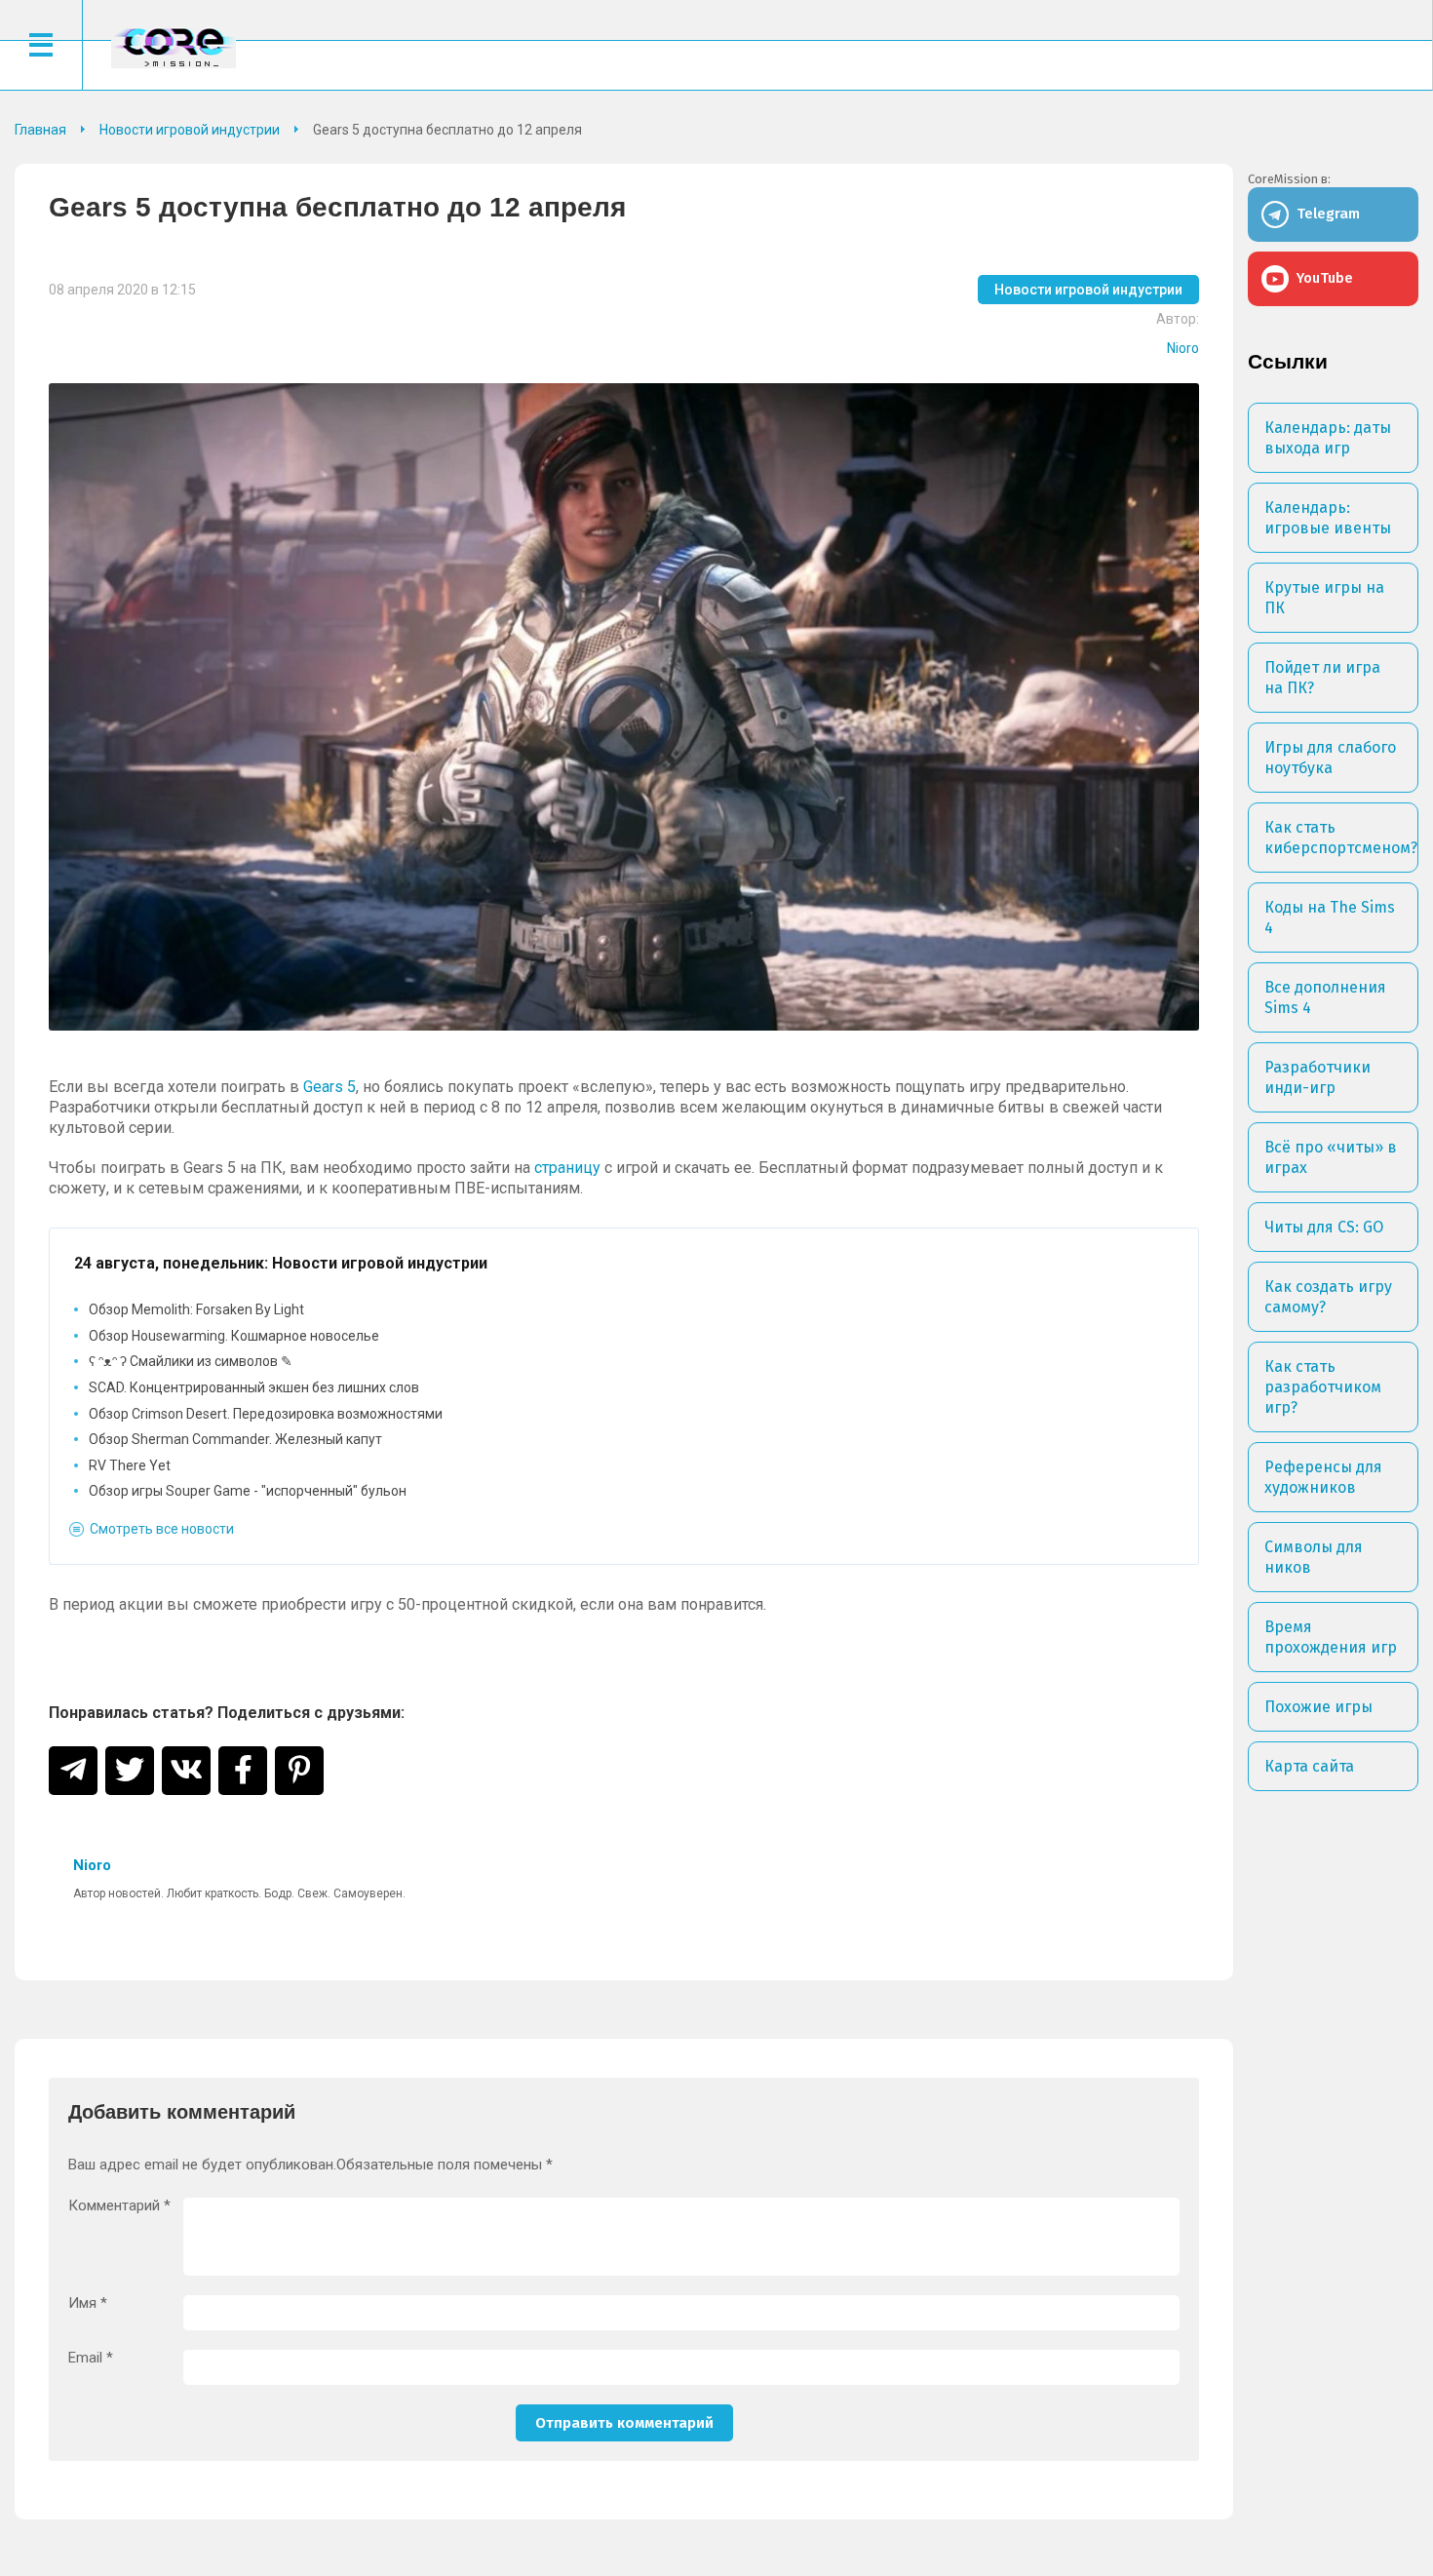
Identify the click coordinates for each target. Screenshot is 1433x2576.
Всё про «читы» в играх (1331, 1157)
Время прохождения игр (1331, 1637)
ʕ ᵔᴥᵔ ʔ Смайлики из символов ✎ (191, 1361)
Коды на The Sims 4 (1330, 917)
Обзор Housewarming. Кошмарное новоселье (234, 1336)
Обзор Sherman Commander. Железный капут (235, 1439)
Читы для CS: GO (1324, 1227)
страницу (567, 1168)
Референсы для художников (1323, 1477)
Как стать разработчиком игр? (1323, 1387)
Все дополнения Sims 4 (1325, 997)
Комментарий (119, 2206)
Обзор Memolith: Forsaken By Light (196, 1309)
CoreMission (174, 47)
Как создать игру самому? (1328, 1297)
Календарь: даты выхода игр (1328, 438)
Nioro (1183, 348)
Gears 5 (329, 1087)
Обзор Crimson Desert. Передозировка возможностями (266, 1414)
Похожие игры (1318, 1707)
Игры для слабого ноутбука (1330, 758)
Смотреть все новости (162, 1529)
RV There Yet (130, 1465)
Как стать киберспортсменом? (1341, 838)
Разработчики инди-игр (1317, 1077)
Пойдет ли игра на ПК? (1322, 678)
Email (91, 2358)
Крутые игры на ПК (1324, 598)
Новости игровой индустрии (1088, 290)
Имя (88, 2303)
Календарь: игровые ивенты (1328, 518)
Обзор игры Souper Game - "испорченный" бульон (248, 1491)
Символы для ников (1314, 1557)
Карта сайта (1309, 1766)
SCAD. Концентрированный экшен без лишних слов (254, 1387)
